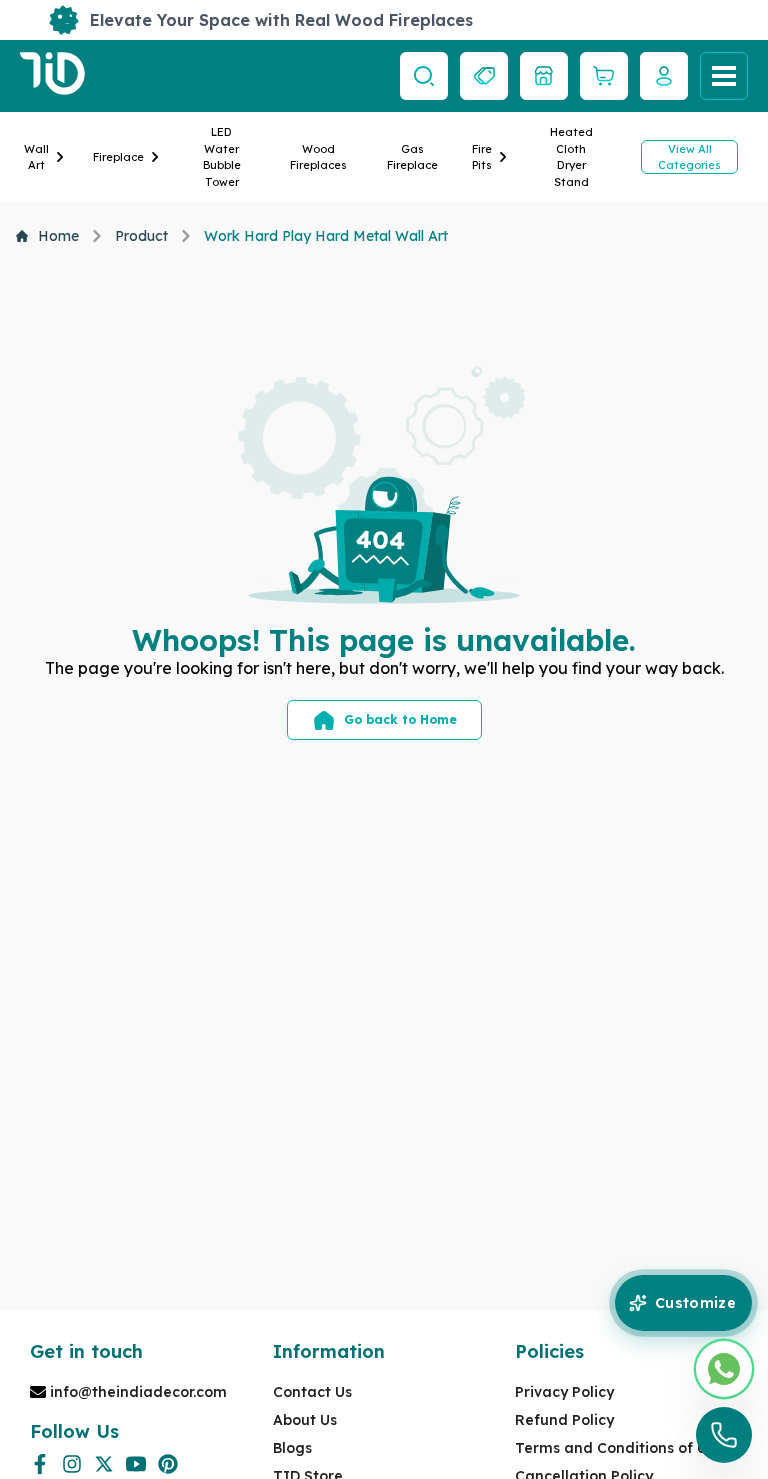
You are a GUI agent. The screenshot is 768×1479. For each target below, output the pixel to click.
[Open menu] (724, 76)
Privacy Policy (564, 1392)
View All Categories (689, 157)
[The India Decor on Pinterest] (168, 1464)
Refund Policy (564, 1420)
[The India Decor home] (52, 76)
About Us (305, 1420)
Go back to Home (400, 719)
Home (58, 236)
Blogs (292, 1448)
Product (141, 236)
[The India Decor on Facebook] (40, 1464)
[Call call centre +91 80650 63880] (724, 1435)
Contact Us (312, 1392)
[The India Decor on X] (104, 1464)
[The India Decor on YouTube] (136, 1464)
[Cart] (604, 76)
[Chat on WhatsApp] (724, 1369)
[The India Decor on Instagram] (72, 1464)
